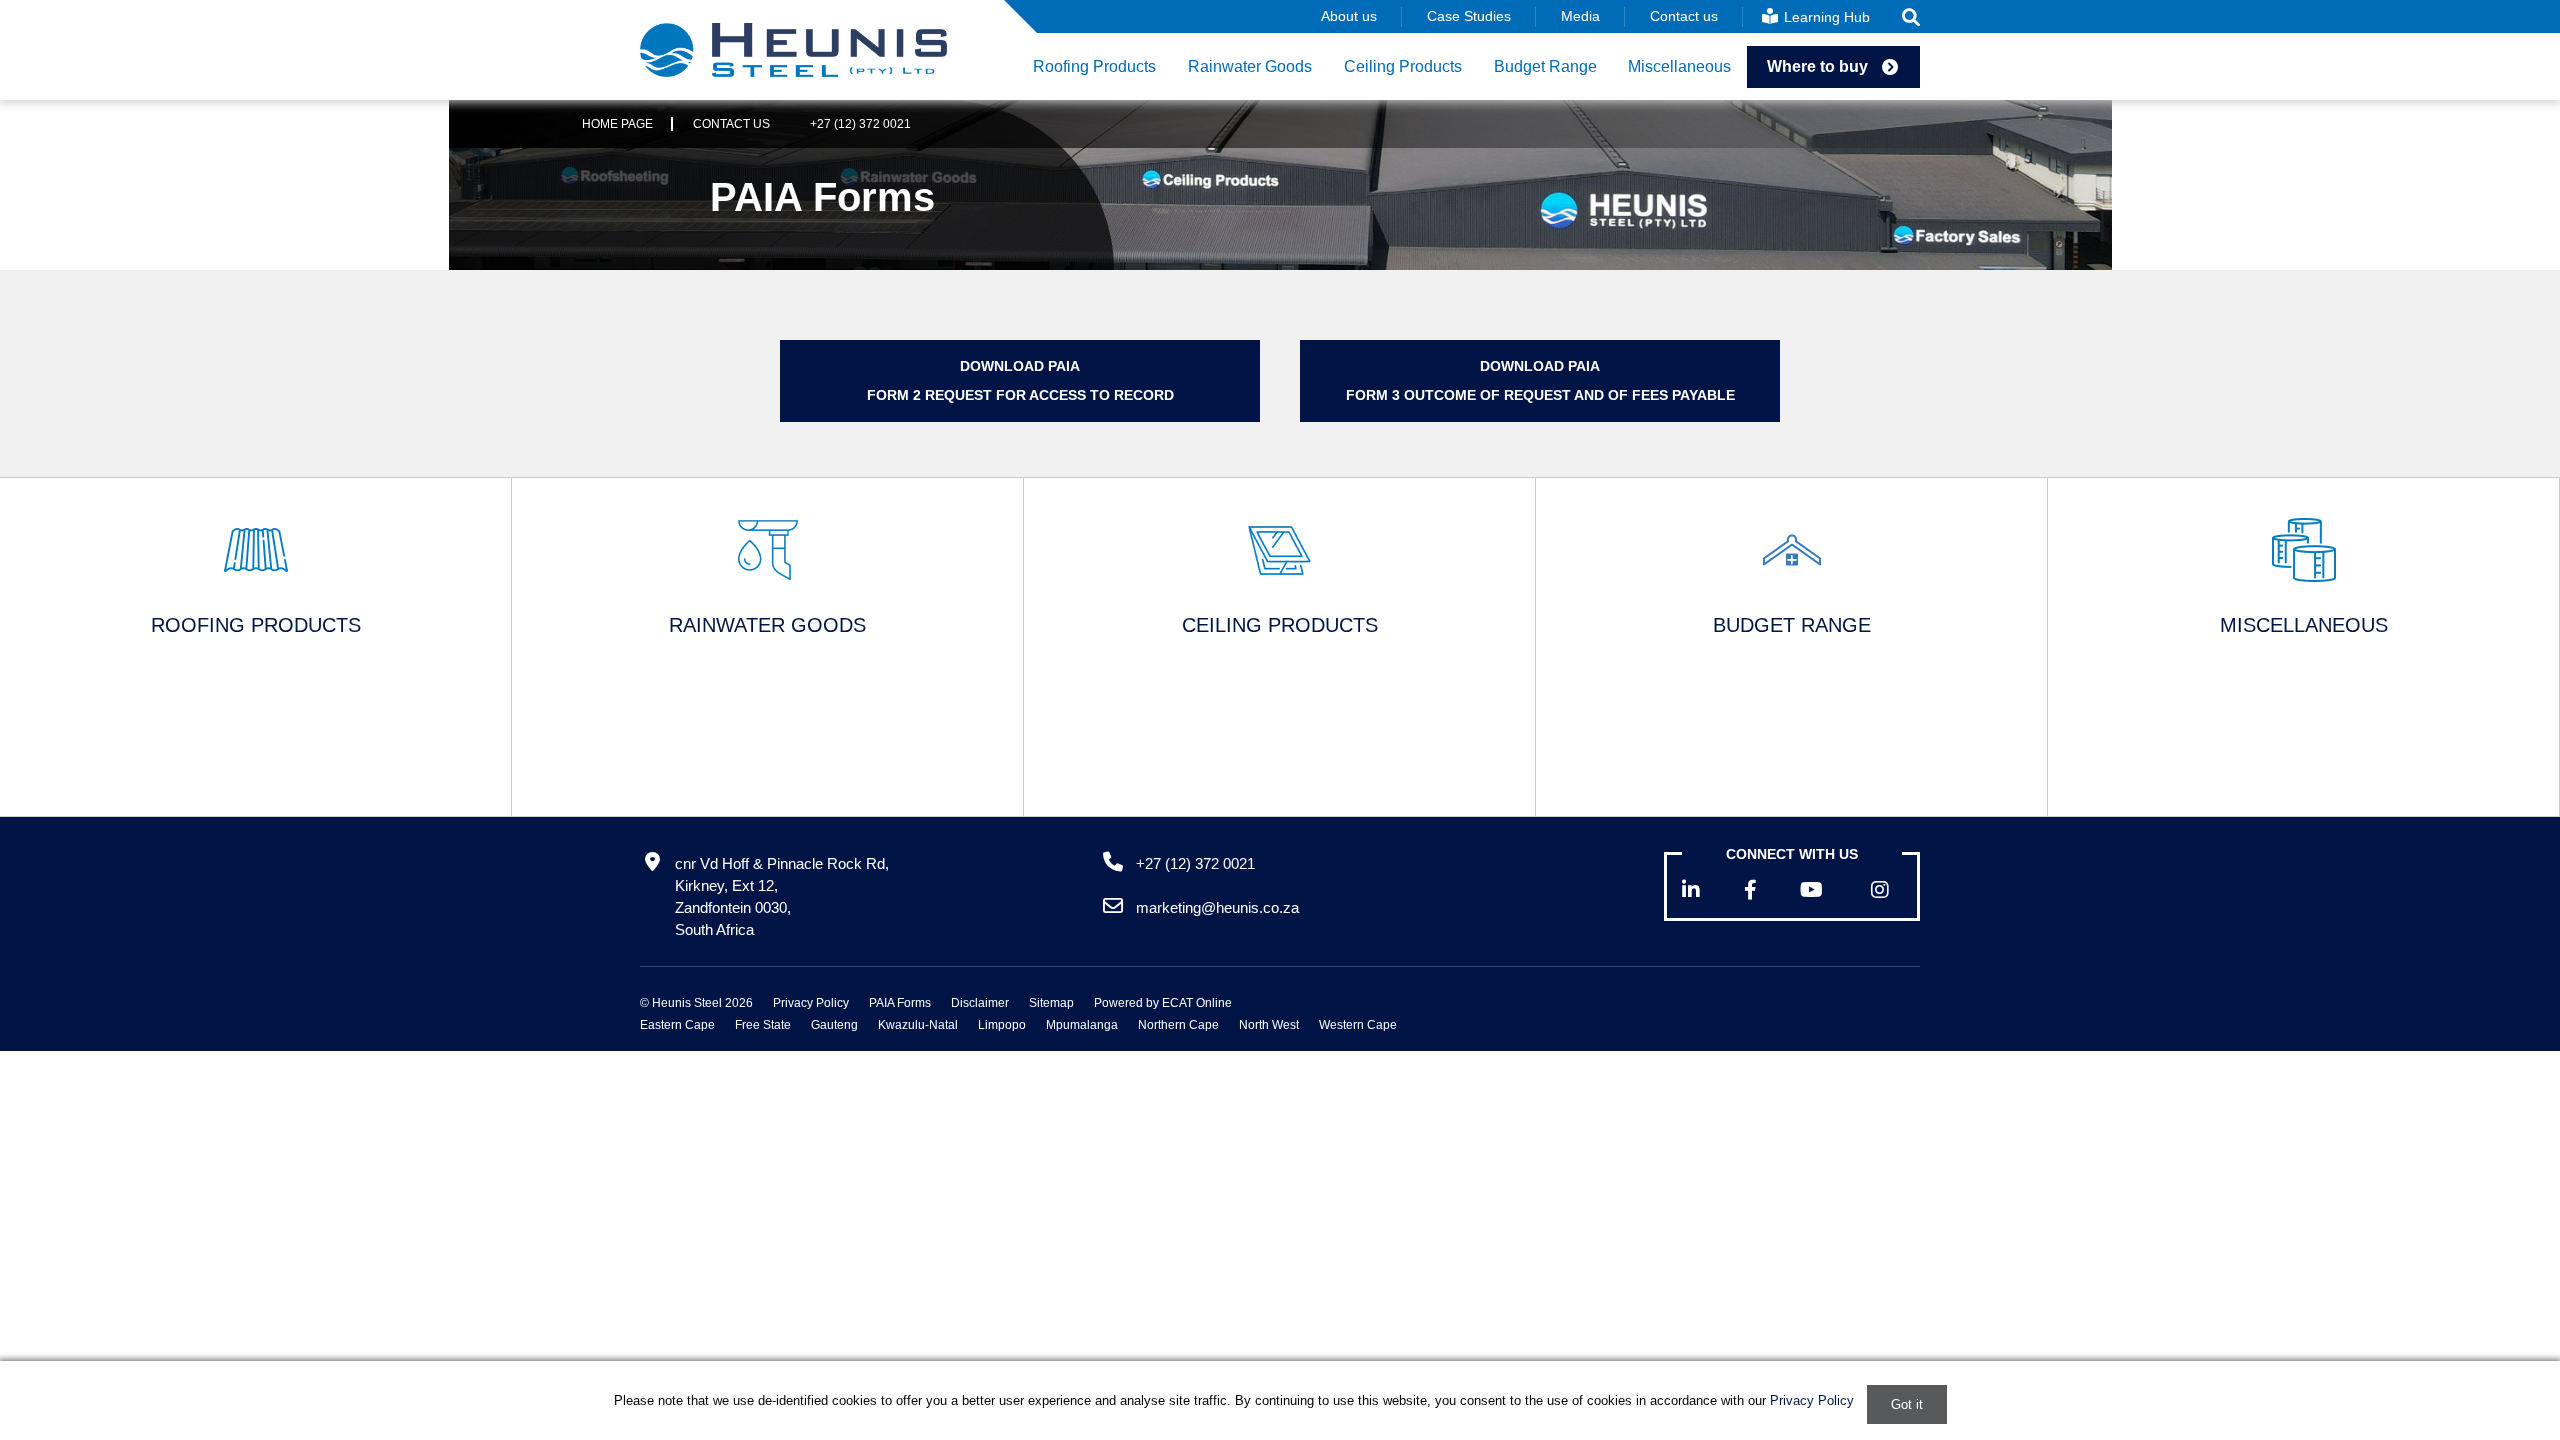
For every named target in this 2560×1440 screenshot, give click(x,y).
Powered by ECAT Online (1163, 1003)
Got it (1907, 1404)
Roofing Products (1094, 66)
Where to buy (1817, 66)
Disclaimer (980, 1003)
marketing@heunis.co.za (1217, 907)
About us (1349, 16)
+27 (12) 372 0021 (860, 124)
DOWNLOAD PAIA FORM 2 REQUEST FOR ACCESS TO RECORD (1020, 380)
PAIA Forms (900, 1003)
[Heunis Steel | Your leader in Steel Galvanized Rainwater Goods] (793, 50)
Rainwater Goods (1250, 66)
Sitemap (1051, 1003)
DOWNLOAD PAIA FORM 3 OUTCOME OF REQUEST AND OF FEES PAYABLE (1540, 380)
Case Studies (1469, 16)
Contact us (1684, 16)
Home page (617, 124)
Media (1580, 16)
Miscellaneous (1679, 66)
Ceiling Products (1403, 66)
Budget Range (1545, 66)
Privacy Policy (811, 1003)
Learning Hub (1825, 17)
